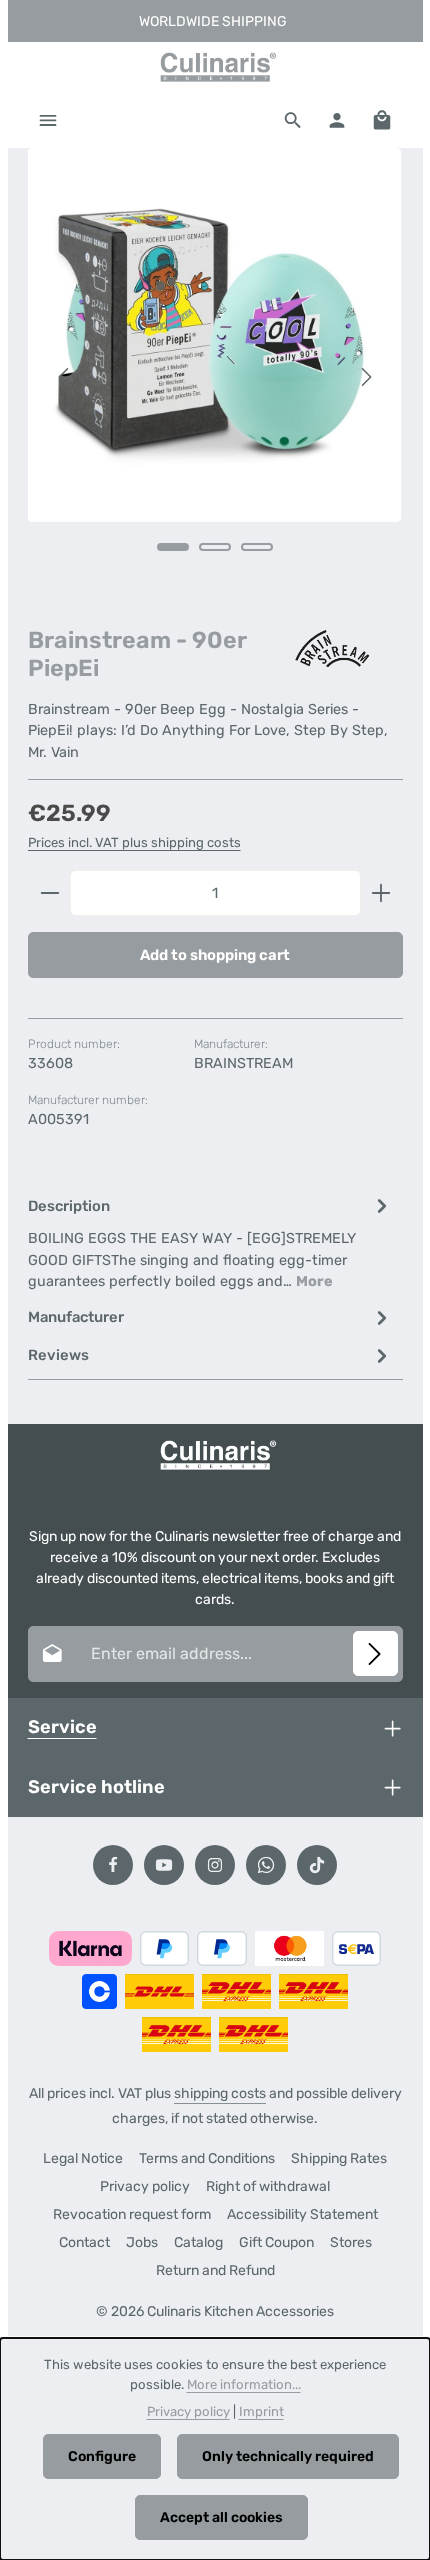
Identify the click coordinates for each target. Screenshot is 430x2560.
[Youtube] (164, 1865)
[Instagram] (215, 1865)
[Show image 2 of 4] (215, 547)
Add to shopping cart (215, 955)
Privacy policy (145, 2186)
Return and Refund (215, 2270)
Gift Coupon (276, 2242)
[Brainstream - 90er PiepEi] (215, 335)
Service (62, 1727)
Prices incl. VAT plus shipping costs (134, 842)
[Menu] (48, 120)
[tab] (210, 1242)
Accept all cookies (221, 2517)
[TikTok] (317, 1865)
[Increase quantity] (381, 893)
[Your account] (337, 120)
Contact (84, 2242)
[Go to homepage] (215, 67)
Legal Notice (83, 2158)
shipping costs (220, 2093)
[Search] (293, 120)
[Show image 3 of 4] (257, 547)
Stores (351, 2242)
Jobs (142, 2242)
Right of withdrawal (268, 2186)
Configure (102, 2456)
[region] (215, 377)
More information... (244, 2384)
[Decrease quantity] (49, 893)
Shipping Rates (339, 2158)
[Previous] (65, 377)
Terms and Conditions (207, 2158)
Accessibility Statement (302, 2214)
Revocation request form (132, 2214)
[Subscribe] (375, 1653)
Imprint (261, 2411)
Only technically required (288, 2456)
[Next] (365, 377)
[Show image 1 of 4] (173, 547)
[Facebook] (113, 1865)
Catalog (198, 2242)
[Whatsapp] (266, 1865)
